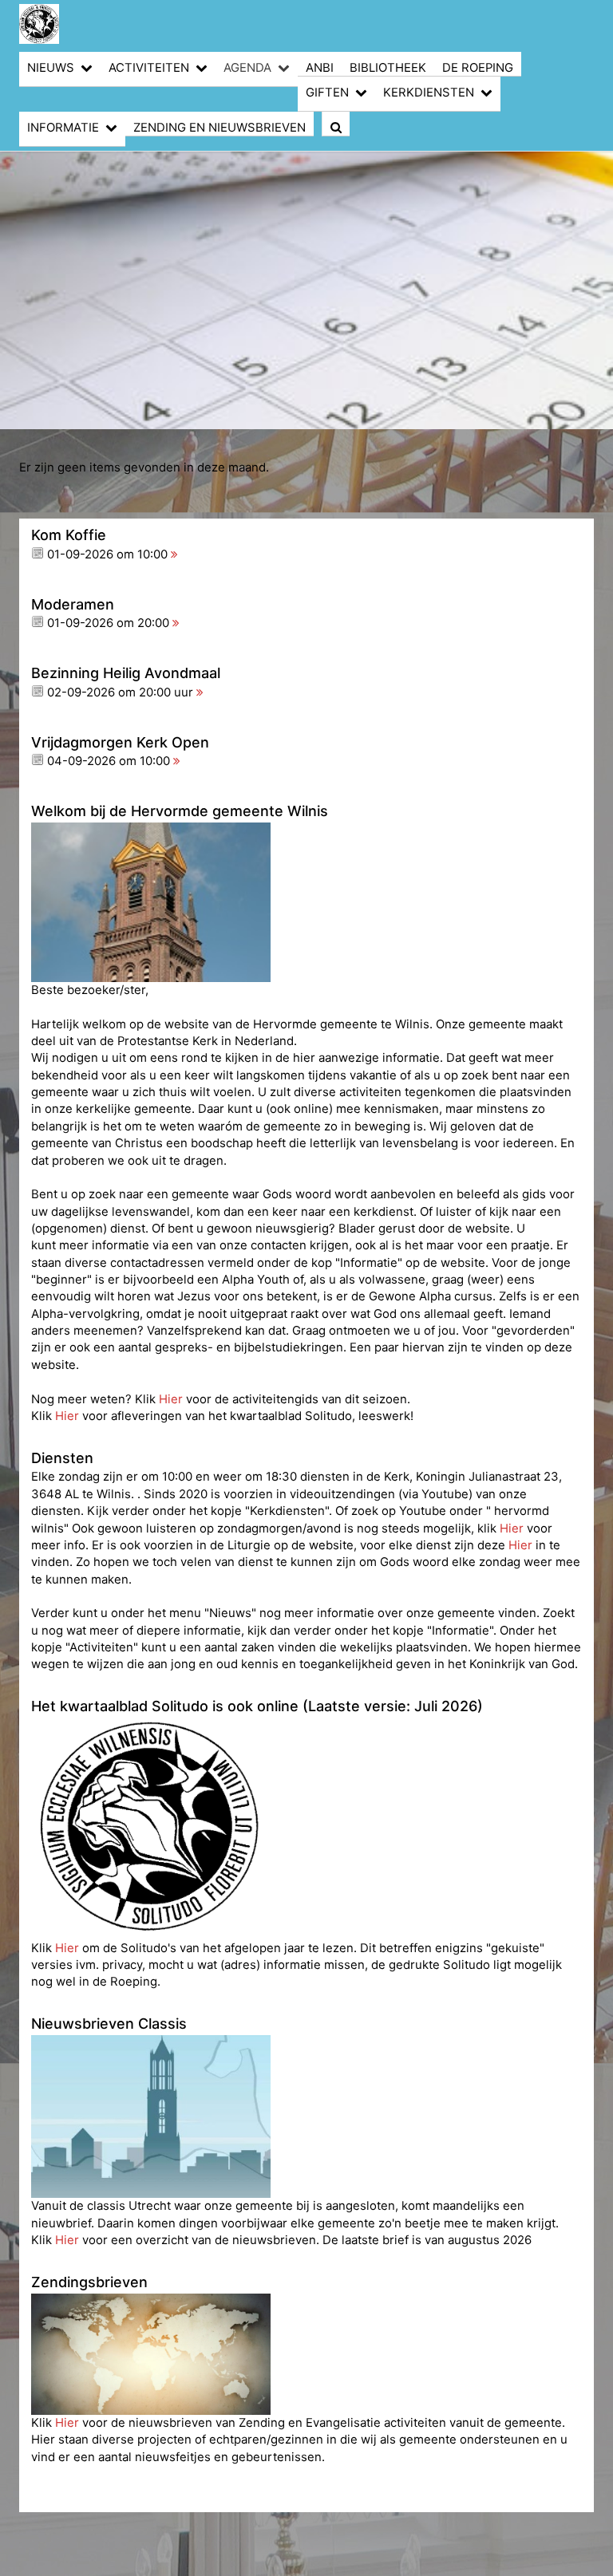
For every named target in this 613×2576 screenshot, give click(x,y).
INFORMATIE (63, 128)
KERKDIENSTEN (429, 93)
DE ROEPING (478, 68)
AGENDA (247, 68)
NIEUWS (51, 68)
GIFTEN (327, 93)
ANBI (320, 68)
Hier (172, 1399)
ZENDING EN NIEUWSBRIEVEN (219, 128)
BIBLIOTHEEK (388, 68)
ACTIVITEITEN (149, 68)
